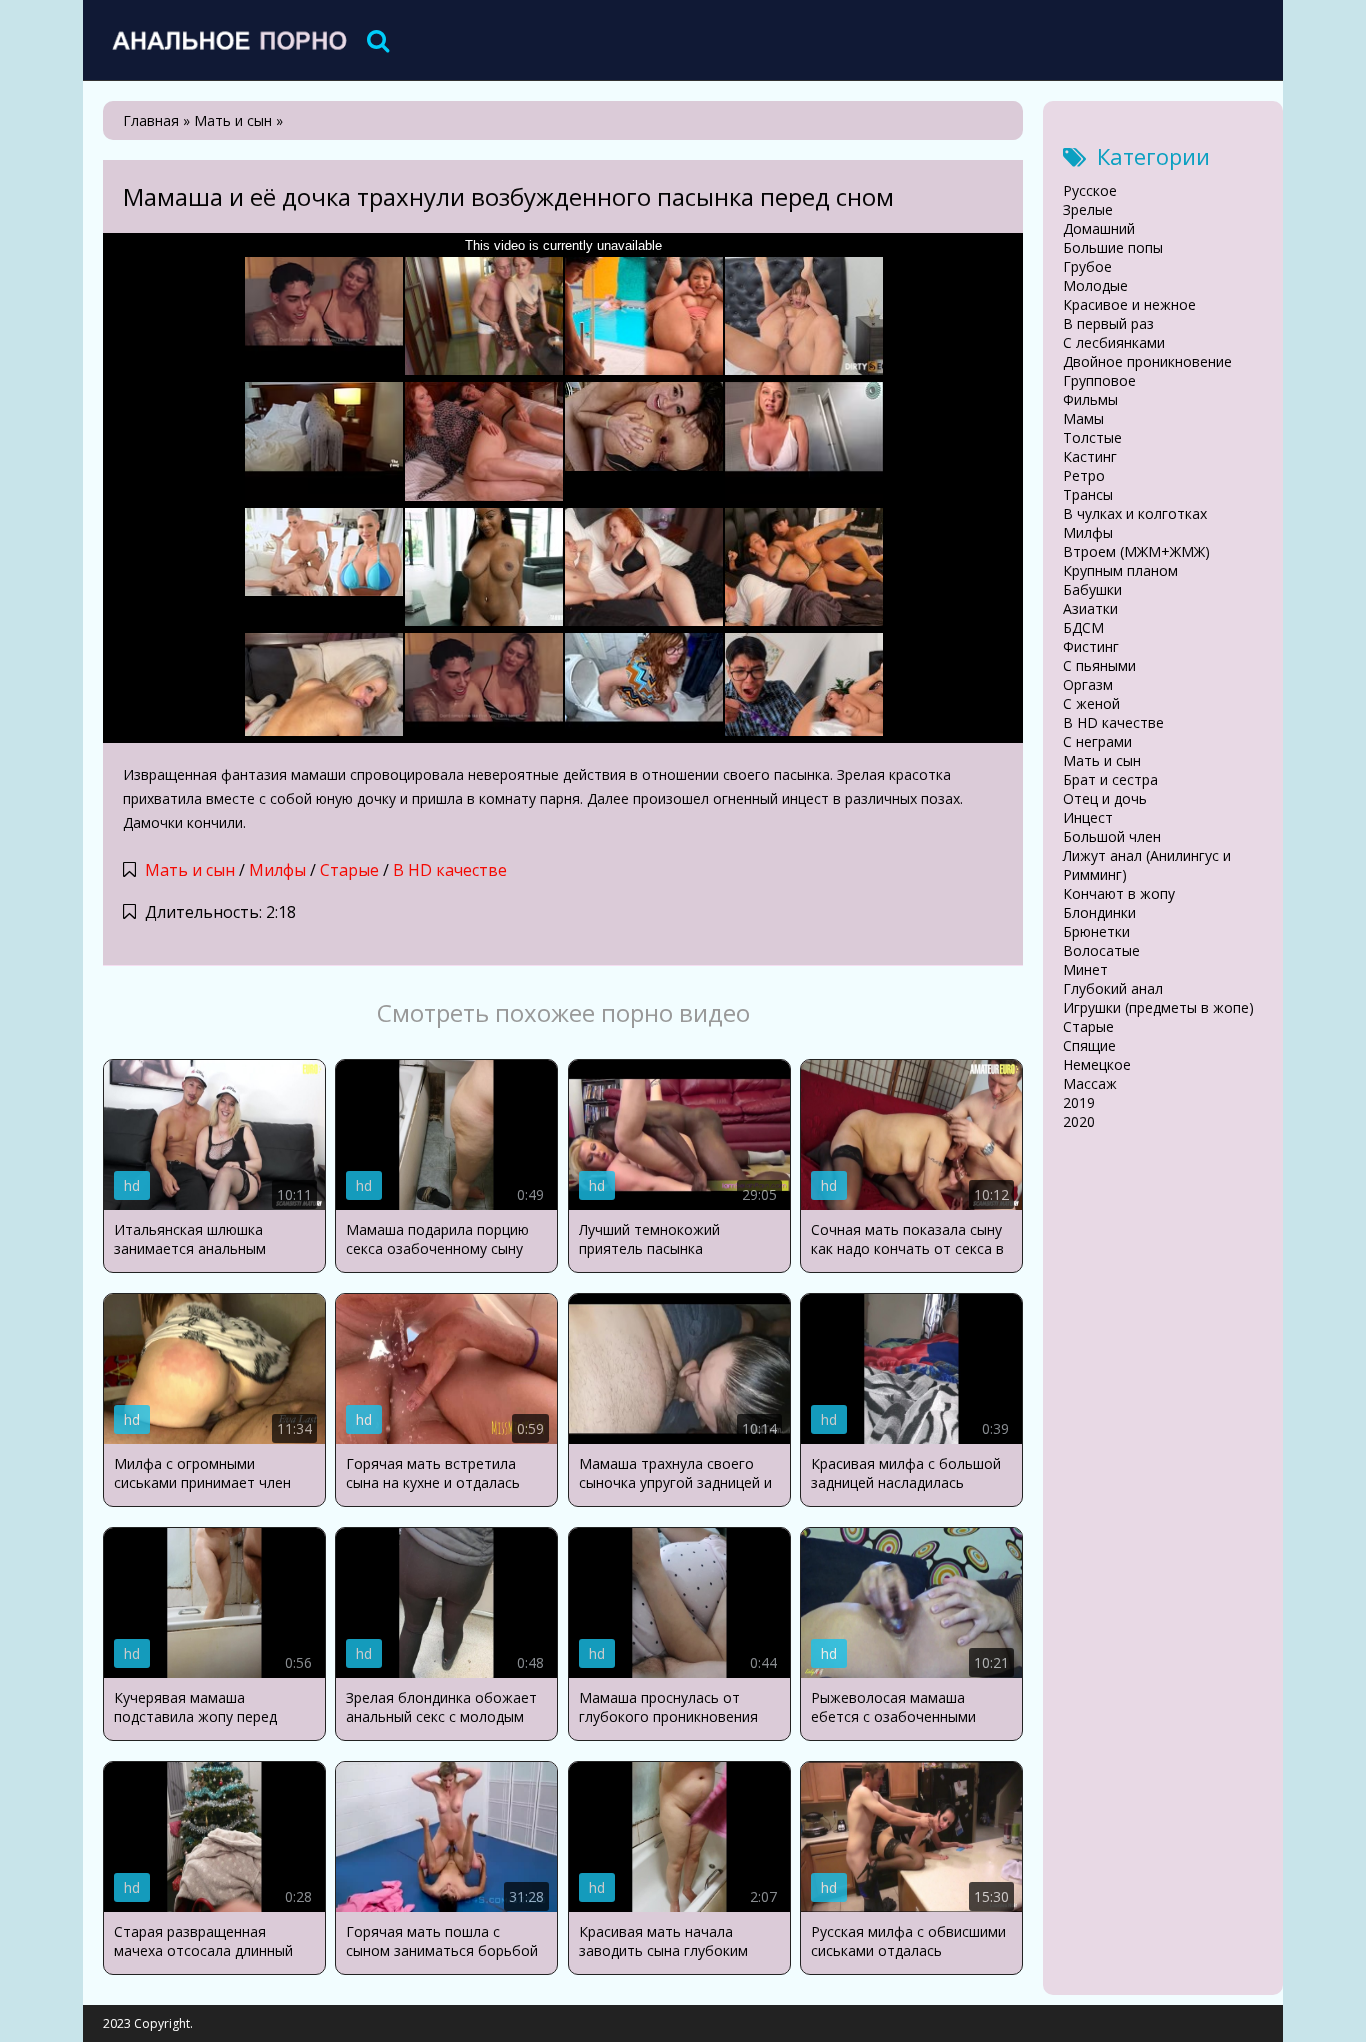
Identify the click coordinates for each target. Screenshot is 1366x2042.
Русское (1090, 190)
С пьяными (1099, 665)
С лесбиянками (1114, 342)
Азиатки (1090, 608)
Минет (1085, 969)
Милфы (277, 870)
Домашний (1099, 228)
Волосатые (1101, 950)
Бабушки (1092, 589)
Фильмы (1090, 399)
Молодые (1095, 285)
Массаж (1090, 1083)
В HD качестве (450, 870)
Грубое (1087, 266)
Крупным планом (1120, 570)
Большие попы (1113, 247)
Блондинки (1099, 912)
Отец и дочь (1105, 798)
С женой (1091, 703)
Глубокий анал (1113, 988)
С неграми (1097, 741)
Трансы (1088, 494)
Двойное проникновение (1147, 361)
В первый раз (1108, 323)
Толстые (1092, 437)
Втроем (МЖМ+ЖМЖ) (1136, 551)
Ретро (1084, 475)
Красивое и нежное (1129, 304)
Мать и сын (190, 870)
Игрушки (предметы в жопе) (1158, 1007)
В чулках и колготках (1135, 513)
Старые (349, 870)
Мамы (1083, 418)
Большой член (1112, 836)
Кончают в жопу (1119, 893)
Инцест (1088, 817)
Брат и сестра (1110, 779)
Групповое (1099, 380)
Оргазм (1088, 684)
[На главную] (228, 40)
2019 (1079, 1102)
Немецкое (1097, 1064)
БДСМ (1083, 627)
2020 (1079, 1121)
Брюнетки (1096, 931)
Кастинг (1090, 456)
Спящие (1089, 1045)
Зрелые (1088, 209)
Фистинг (1091, 646)
